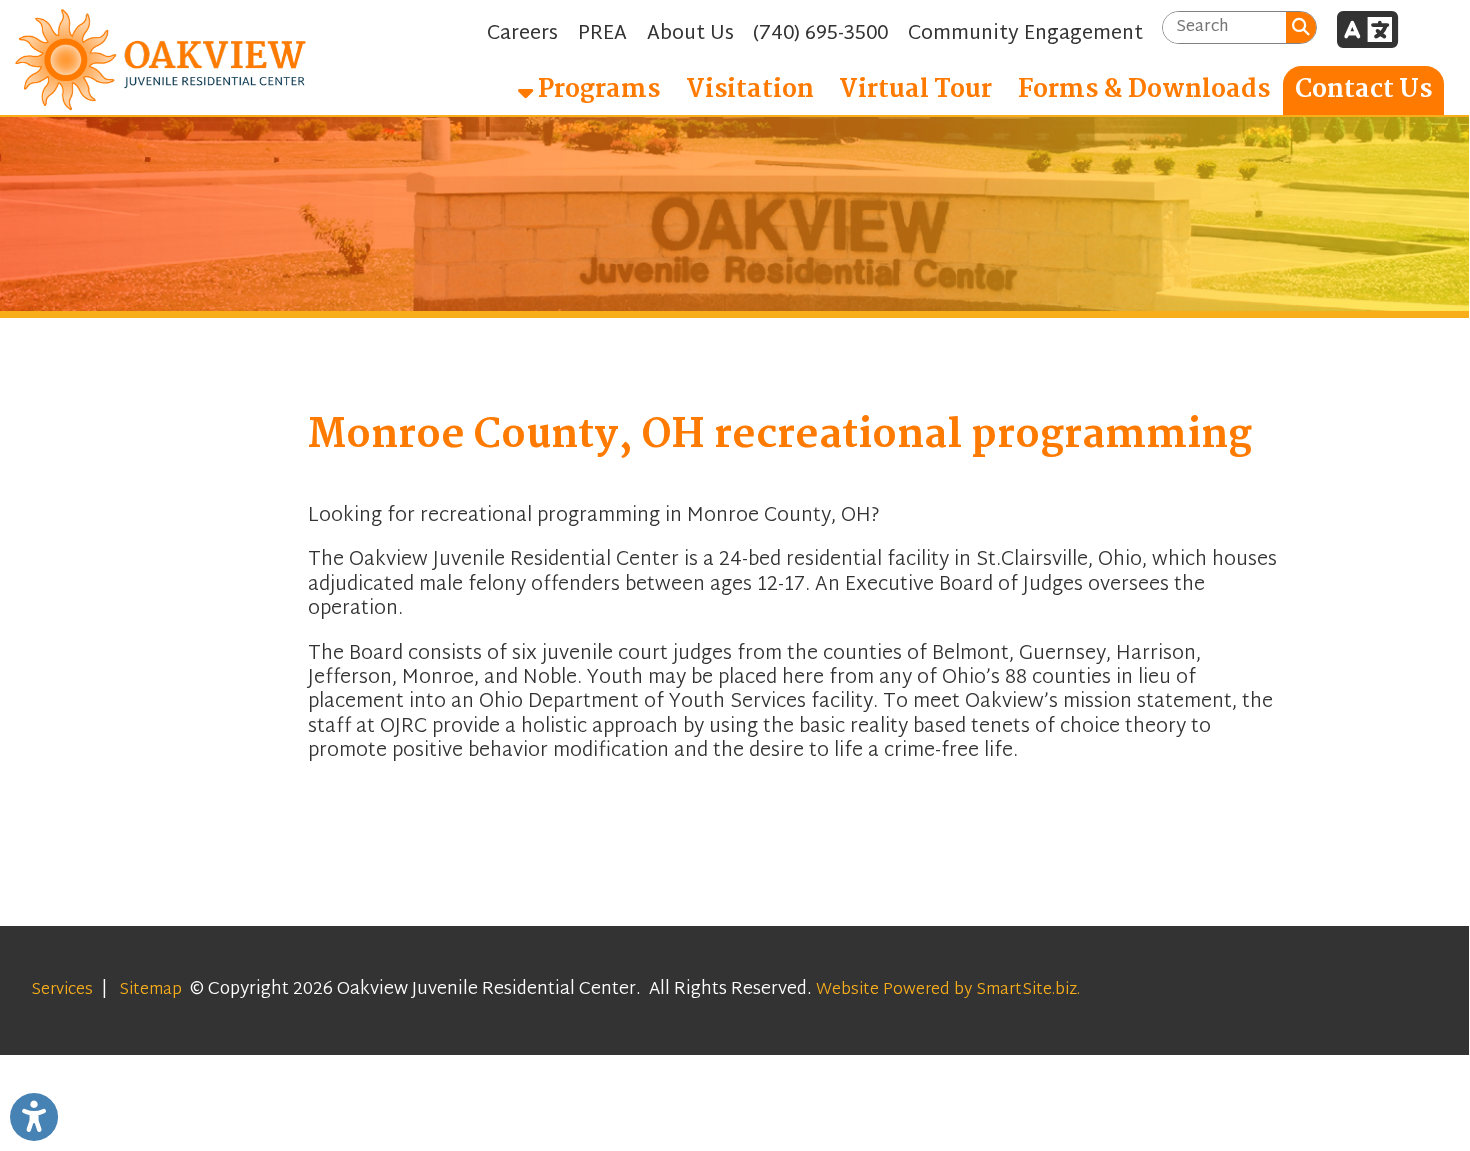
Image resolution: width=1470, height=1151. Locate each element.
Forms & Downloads (1144, 90)
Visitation (750, 90)
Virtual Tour (915, 90)
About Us (690, 34)
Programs (596, 90)
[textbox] (1224, 27)
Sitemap (150, 990)
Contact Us (1363, 90)
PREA (602, 34)
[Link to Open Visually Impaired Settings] (34, 1117)
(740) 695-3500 (820, 34)
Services (62, 990)
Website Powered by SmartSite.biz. (948, 990)
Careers (522, 34)
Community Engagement (1025, 34)
